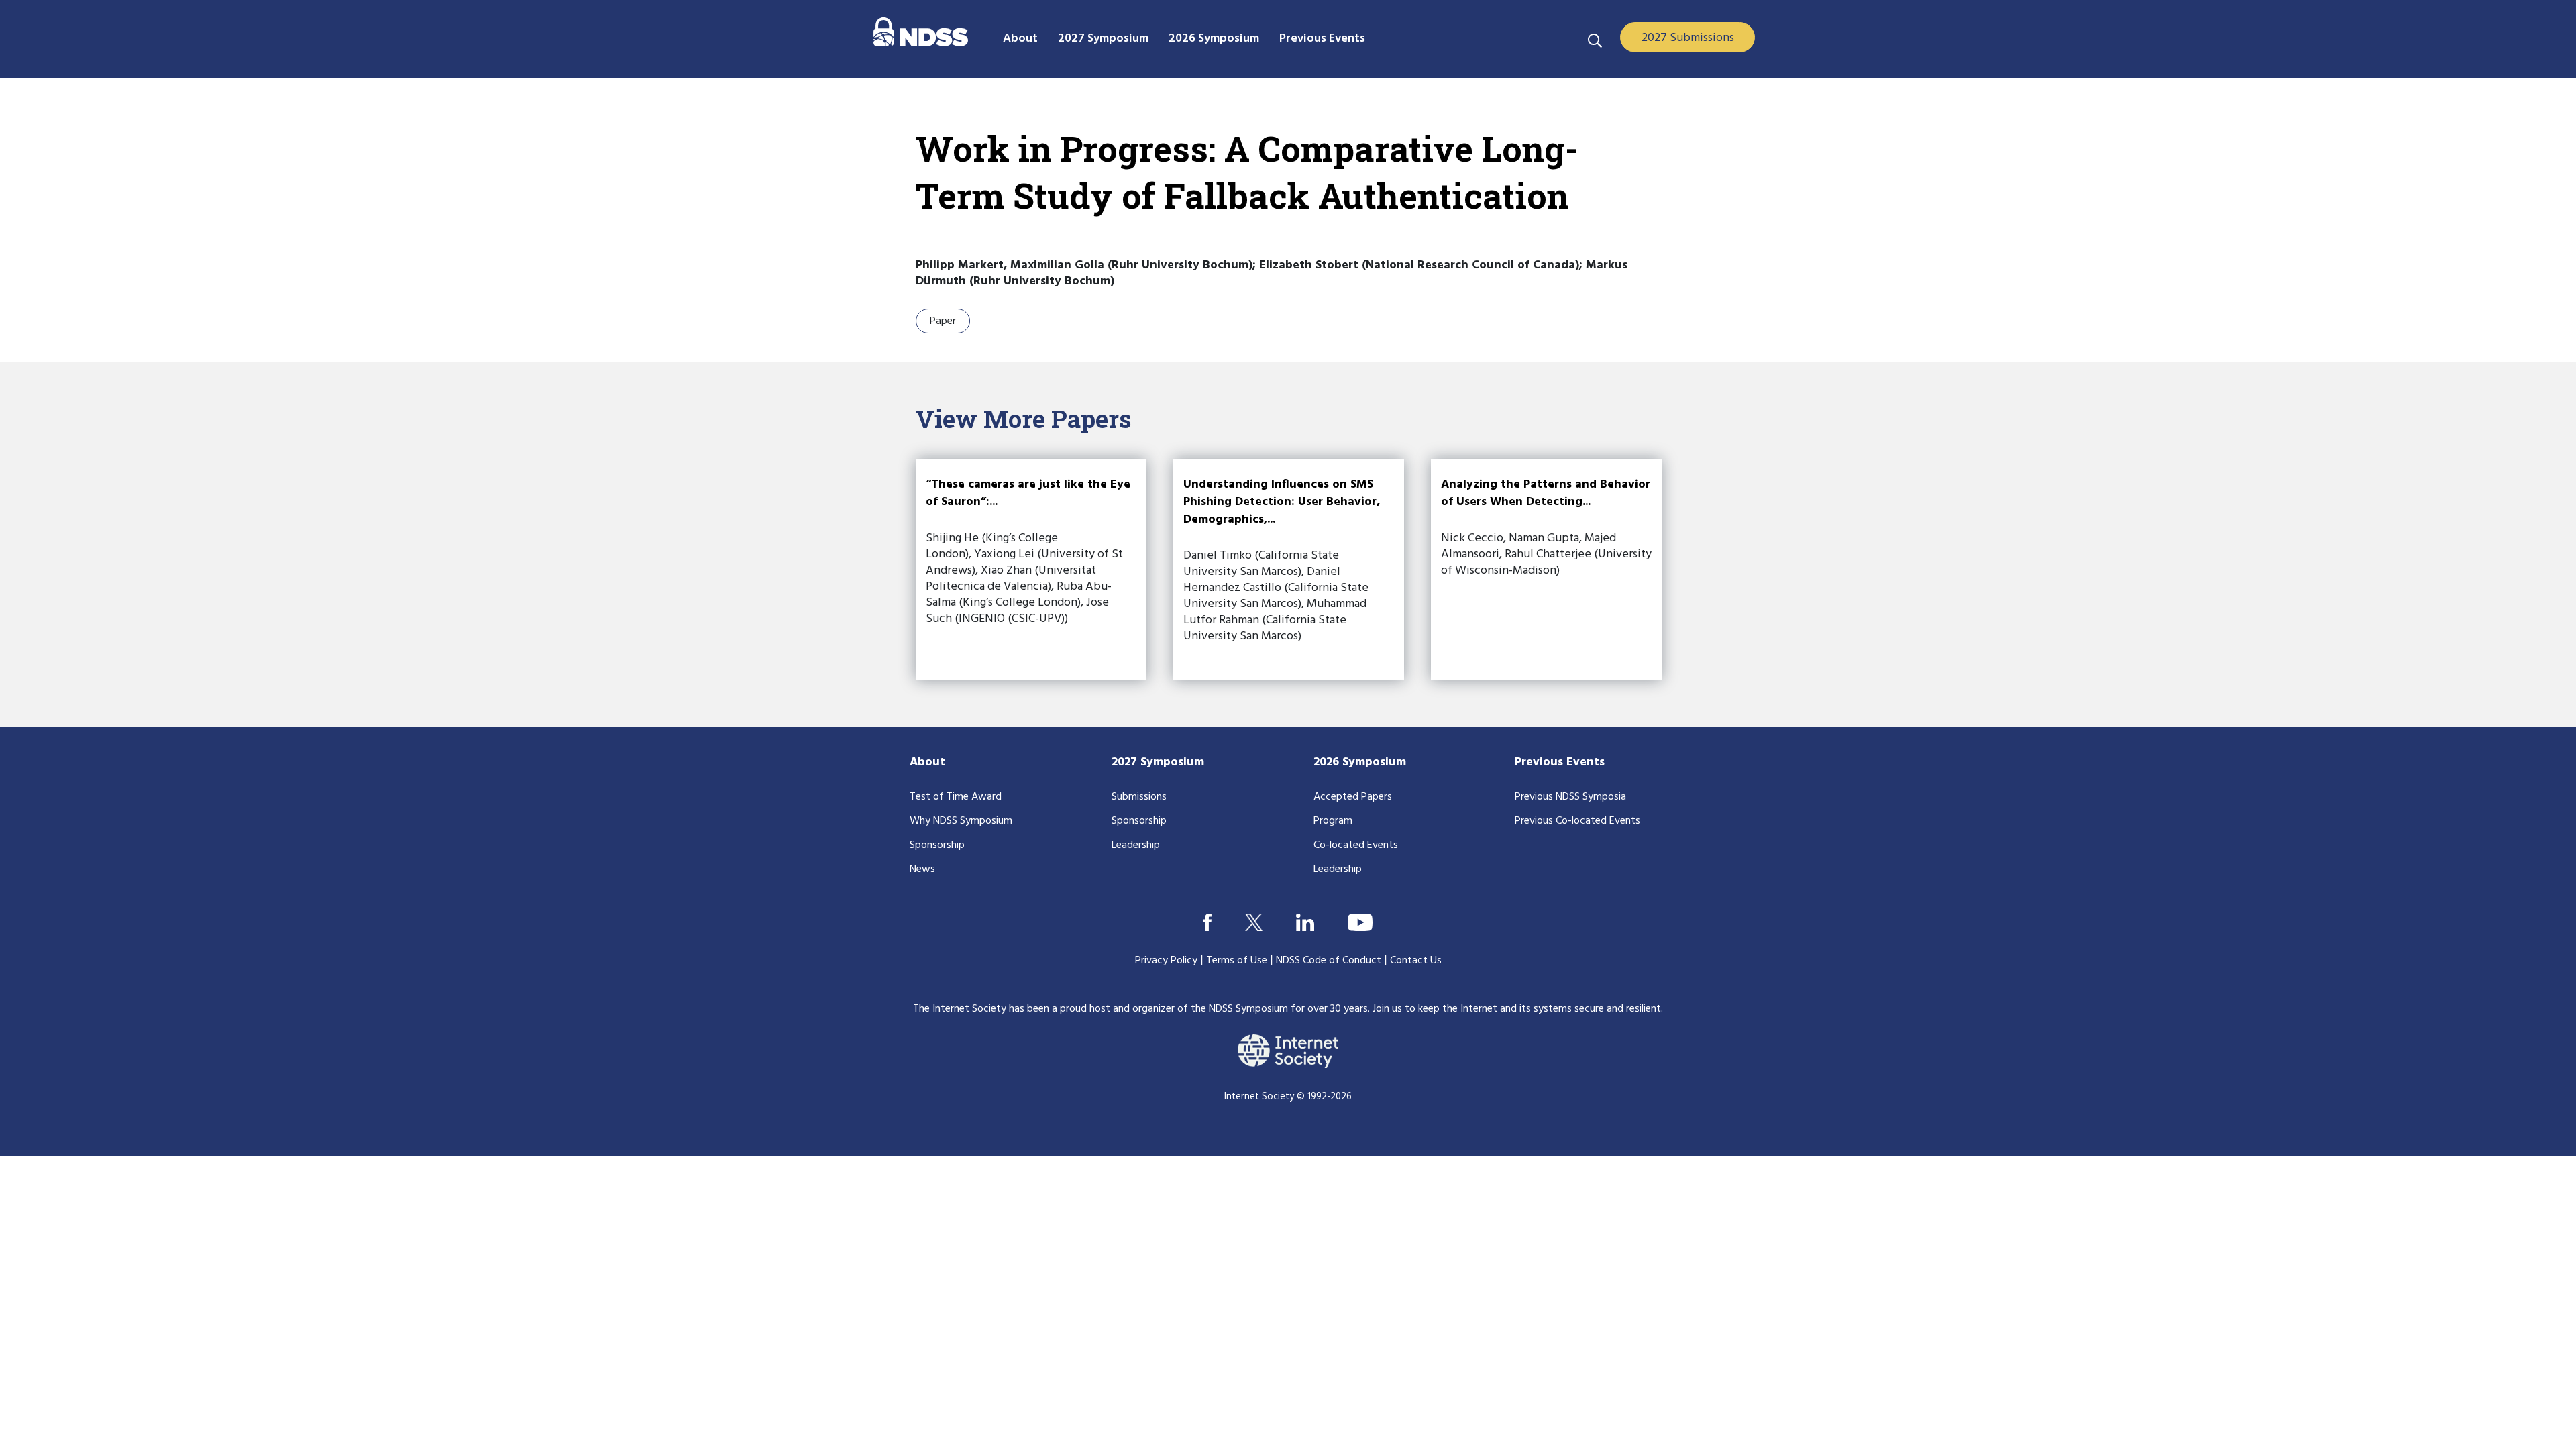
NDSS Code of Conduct (1329, 961)
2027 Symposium (1158, 762)
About (927, 762)
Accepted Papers (1353, 797)
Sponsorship (937, 845)
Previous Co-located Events (1577, 821)
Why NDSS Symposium (961, 821)
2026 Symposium (1360, 762)
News (922, 869)
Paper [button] (943, 321)
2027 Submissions (1688, 38)
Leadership (1136, 845)
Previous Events (1560, 762)
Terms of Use (1237, 961)
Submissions (1139, 797)
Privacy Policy (1166, 961)
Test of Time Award (956, 797)
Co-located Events (1356, 845)
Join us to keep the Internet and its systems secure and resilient (1517, 1009)
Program (1333, 821)
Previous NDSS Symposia (1570, 797)
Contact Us (1416, 961)
